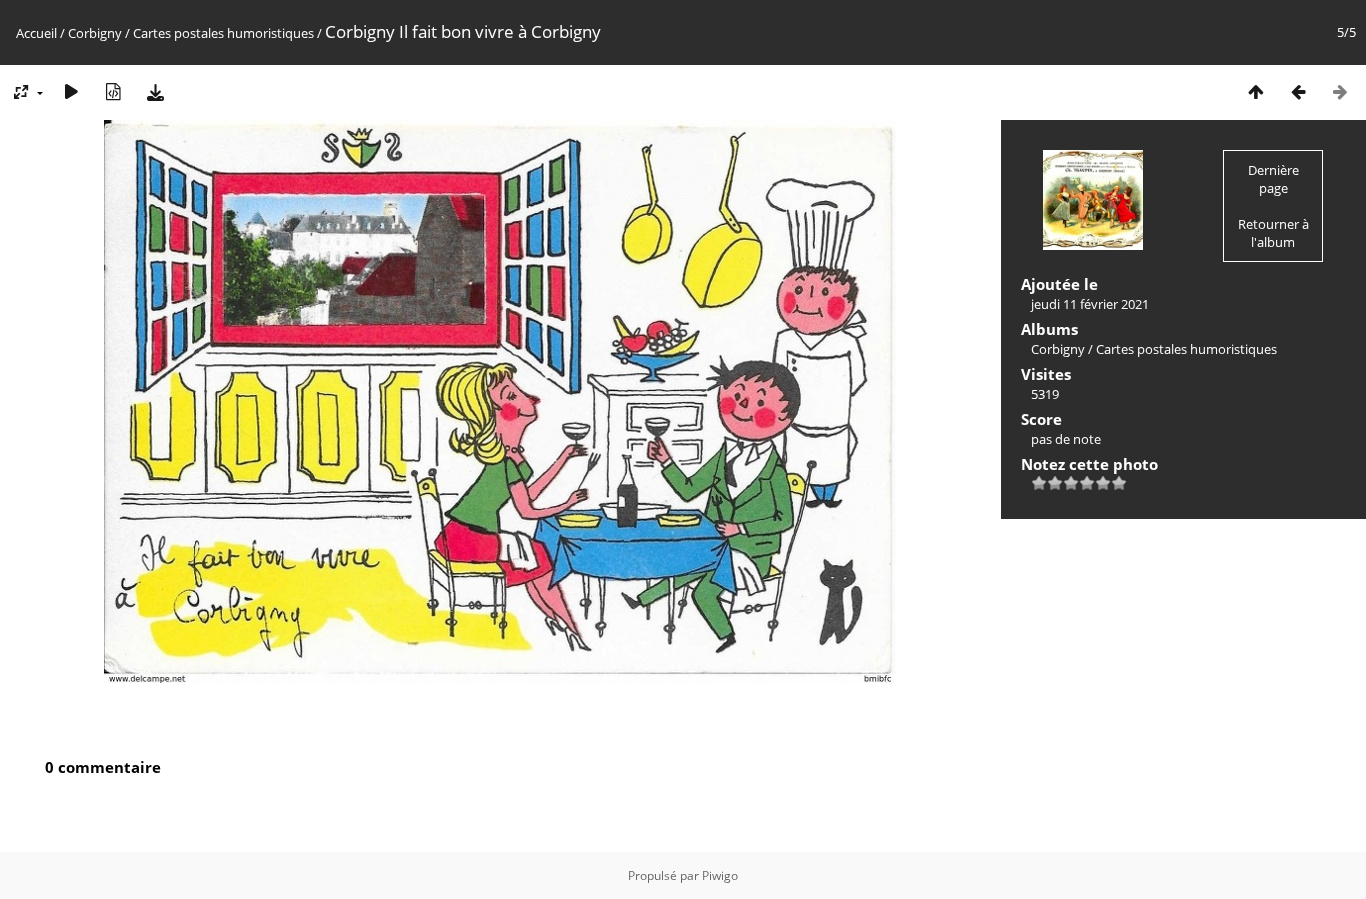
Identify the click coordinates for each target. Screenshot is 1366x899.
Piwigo (720, 875)
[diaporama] (71, 91)
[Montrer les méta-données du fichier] (113, 91)
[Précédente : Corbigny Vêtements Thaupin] (1298, 91)
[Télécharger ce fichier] (155, 91)
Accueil (36, 33)
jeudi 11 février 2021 (1090, 304)
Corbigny (95, 33)
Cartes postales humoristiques (223, 33)
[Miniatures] (1256, 91)
